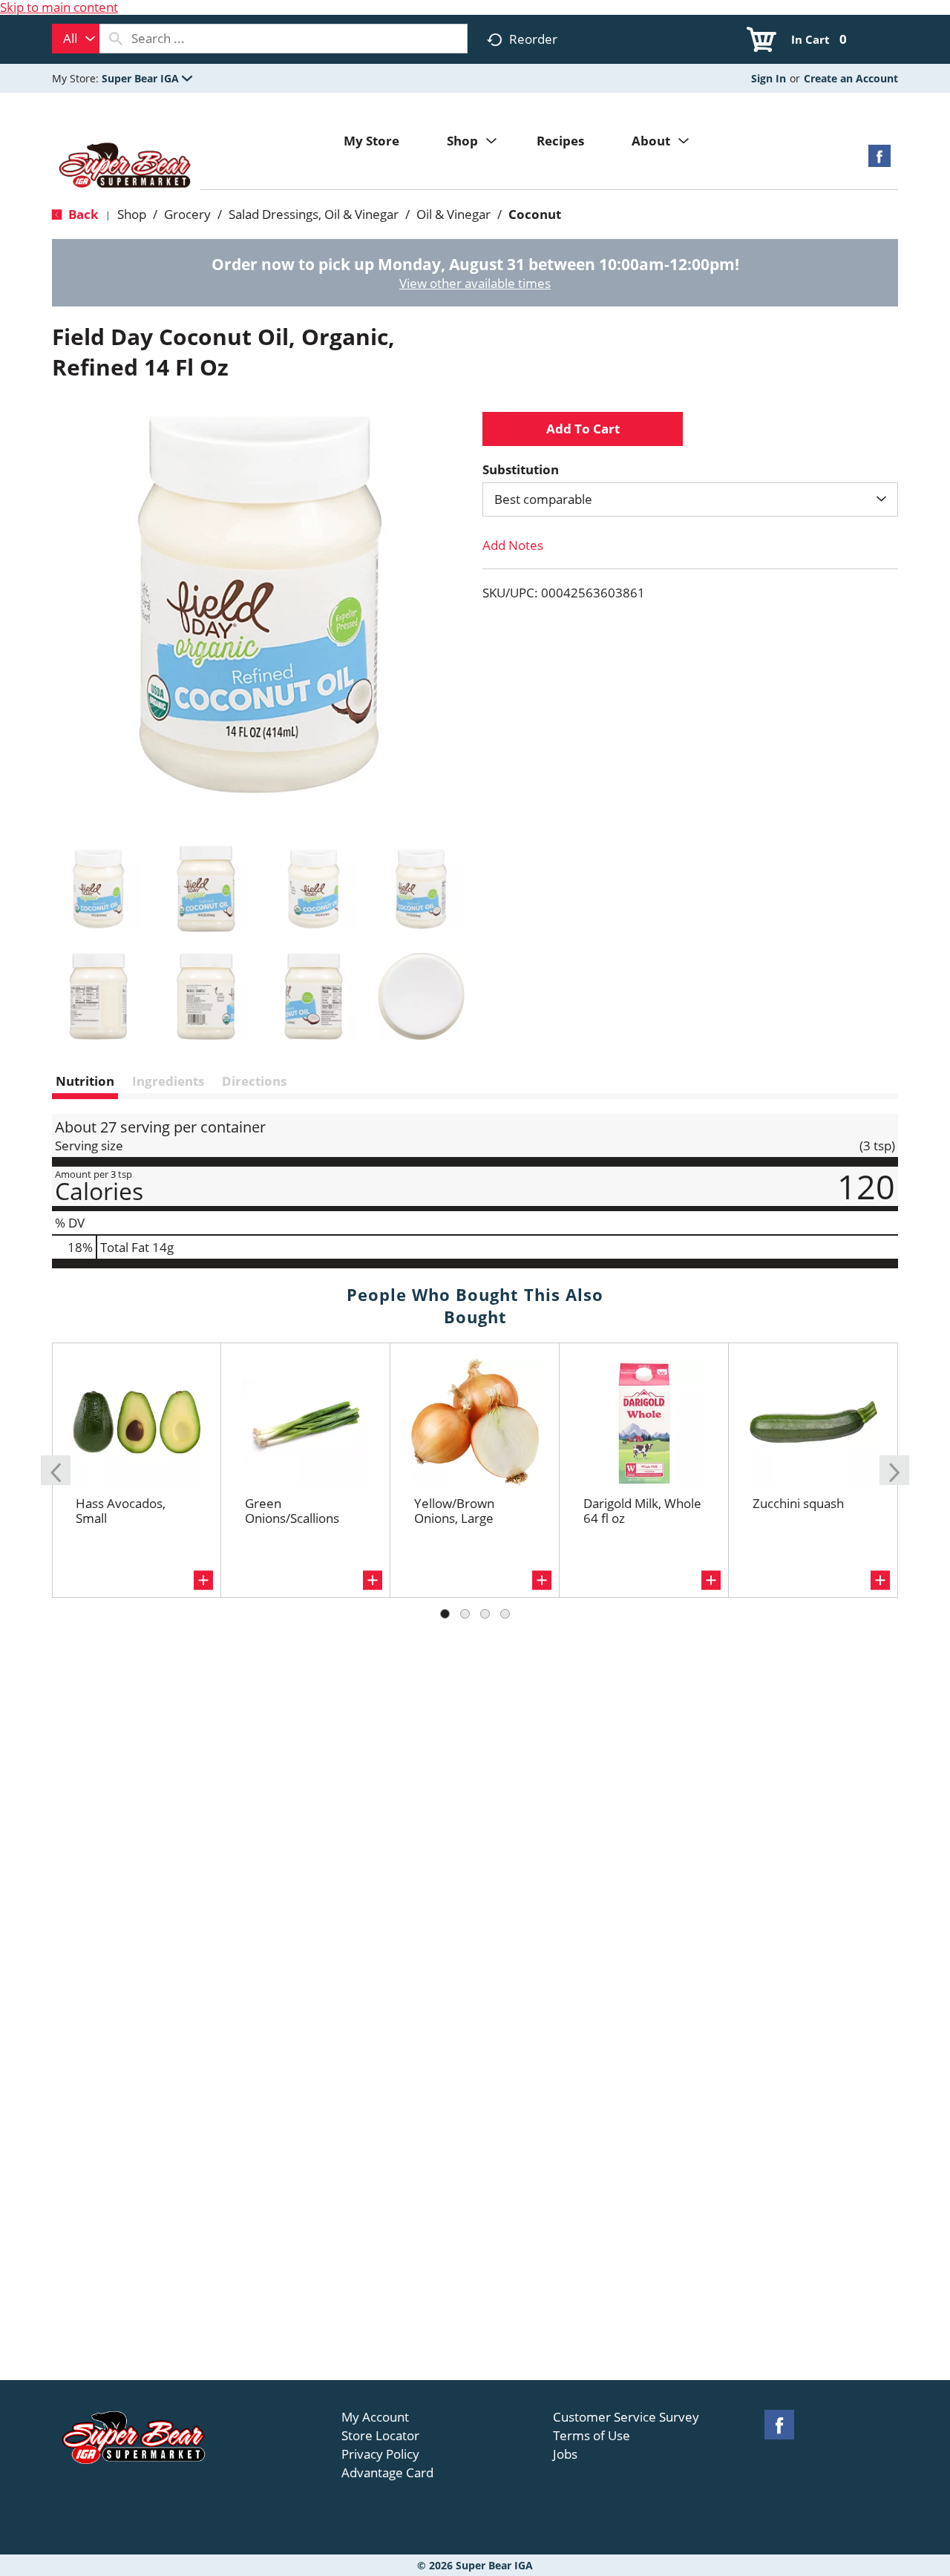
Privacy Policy (380, 2454)
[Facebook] (879, 161)
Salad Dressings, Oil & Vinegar (314, 214)
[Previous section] (56, 1470)
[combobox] (76, 39)
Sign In (769, 78)
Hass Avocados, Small (121, 1511)
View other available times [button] (475, 283)
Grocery (187, 214)
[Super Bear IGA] (126, 167)
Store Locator (380, 2436)
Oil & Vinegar (453, 214)
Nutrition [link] (85, 1081)
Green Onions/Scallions (292, 1511)
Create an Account (851, 78)
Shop (132, 214)
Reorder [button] (533, 39)
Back (82, 214)
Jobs (565, 2454)
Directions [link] (254, 1081)
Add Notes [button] (513, 545)
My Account (375, 2417)
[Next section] (894, 1470)
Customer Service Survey (626, 2417)
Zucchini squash (798, 1503)
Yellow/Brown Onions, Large (454, 1511)
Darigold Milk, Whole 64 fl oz (642, 1511)
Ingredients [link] (168, 1081)
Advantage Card (387, 2473)
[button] (147, 78)
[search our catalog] (116, 39)
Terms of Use (592, 2436)
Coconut (535, 214)
